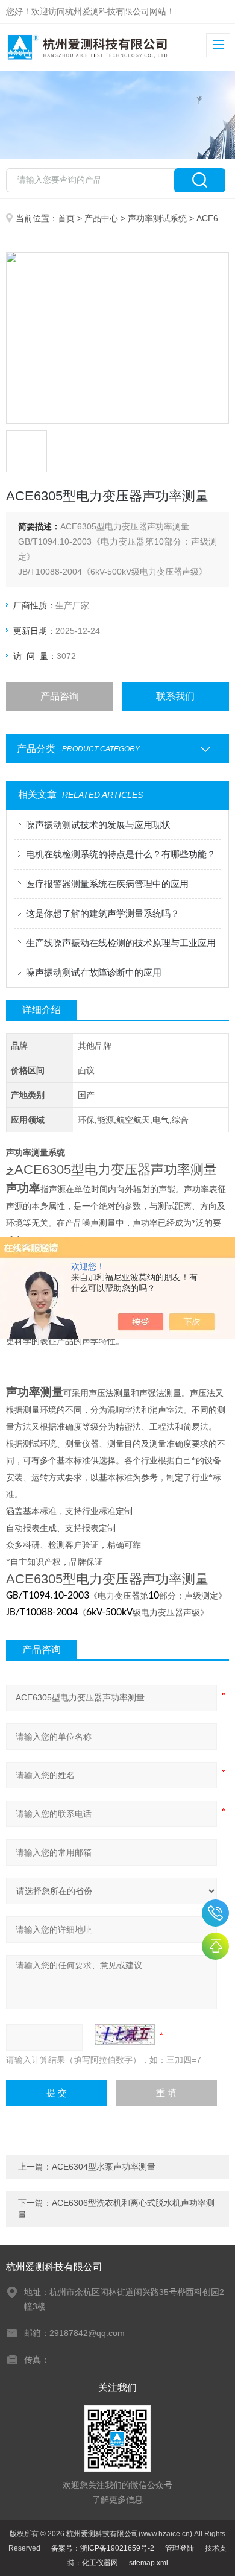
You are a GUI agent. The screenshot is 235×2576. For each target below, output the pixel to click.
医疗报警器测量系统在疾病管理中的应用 (107, 884)
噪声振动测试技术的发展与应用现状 (98, 825)
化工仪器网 (100, 2563)
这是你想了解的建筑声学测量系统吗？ (103, 913)
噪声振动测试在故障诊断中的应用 (94, 972)
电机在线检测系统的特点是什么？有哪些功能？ (121, 854)
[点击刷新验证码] (125, 2035)
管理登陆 (180, 2548)
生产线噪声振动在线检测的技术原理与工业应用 (121, 943)
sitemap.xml (149, 2563)
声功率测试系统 (157, 218)
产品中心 (101, 218)
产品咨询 (60, 696)
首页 (66, 218)
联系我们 (175, 696)
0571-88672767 (215, 1913)
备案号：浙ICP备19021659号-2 (103, 2548)
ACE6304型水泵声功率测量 (104, 2167)
